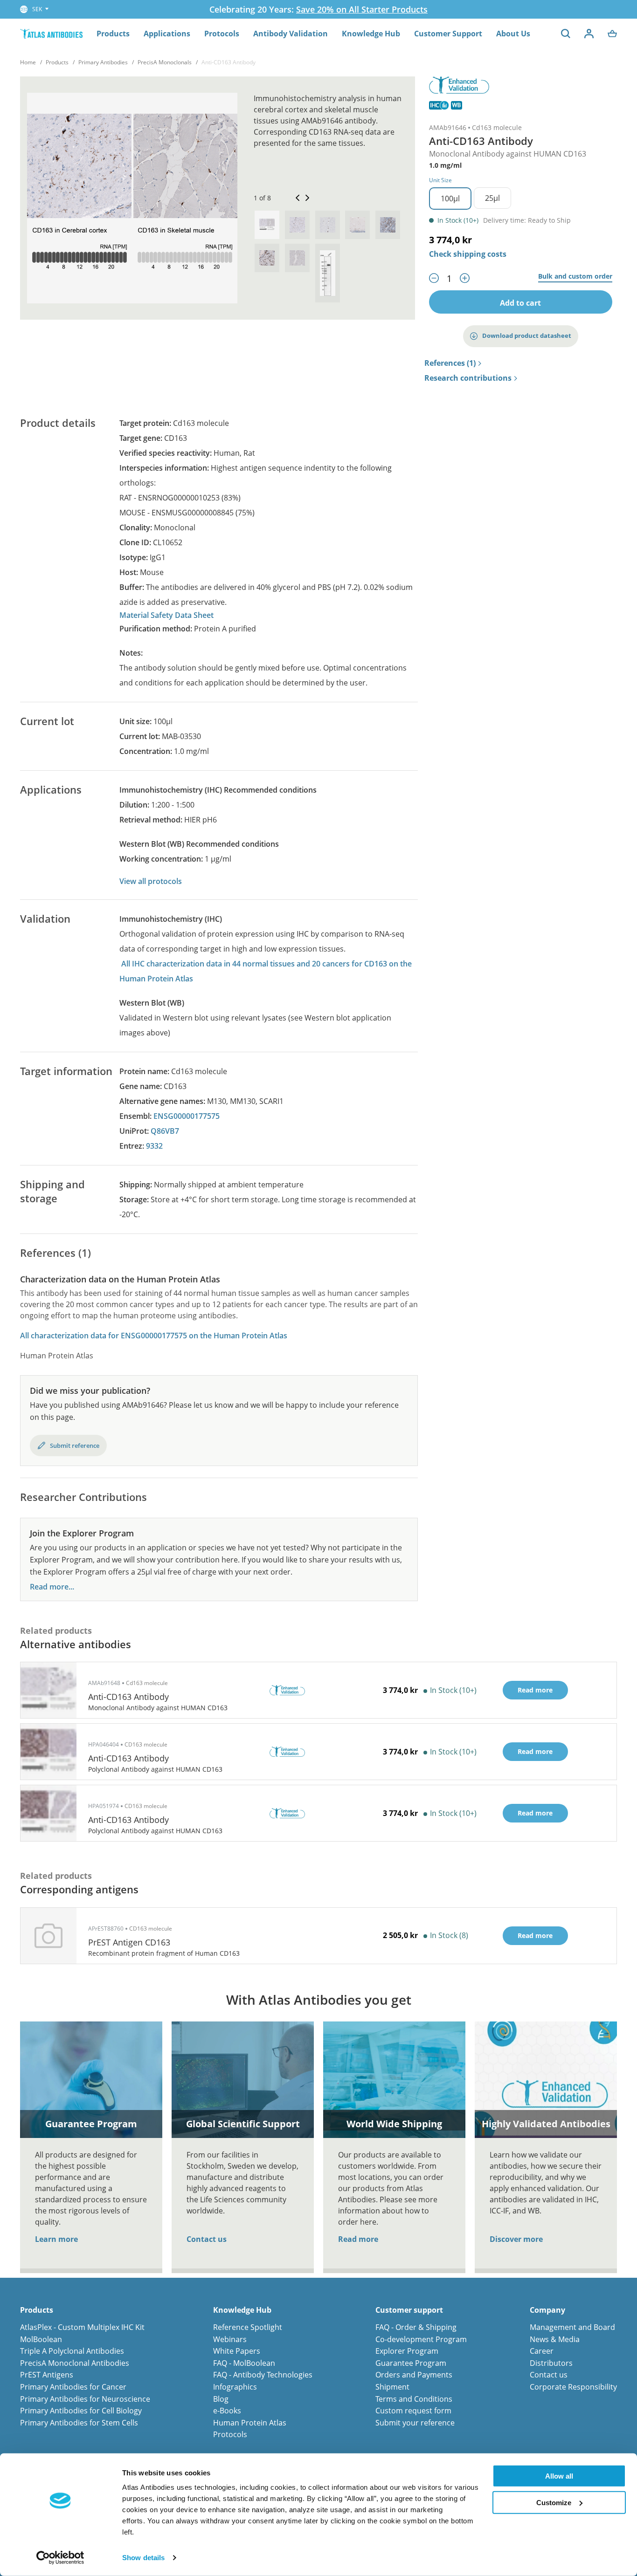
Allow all (559, 2476)
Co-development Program (421, 2339)
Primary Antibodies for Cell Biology (81, 2411)
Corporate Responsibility (573, 2387)
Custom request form (413, 2411)
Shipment (392, 2387)
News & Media (555, 2339)
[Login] (589, 34)
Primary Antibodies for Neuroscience (85, 2399)
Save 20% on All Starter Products (362, 9)
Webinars (230, 2339)
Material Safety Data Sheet (166, 615)
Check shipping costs (468, 254)
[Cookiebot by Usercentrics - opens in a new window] (60, 2558)
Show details (143, 2558)
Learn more (56, 2239)
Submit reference (75, 1446)
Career (542, 2351)
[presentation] (267, 225)
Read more (358, 2239)
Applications (167, 34)
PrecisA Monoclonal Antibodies (75, 2363)
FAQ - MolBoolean (244, 2363)
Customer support (409, 2310)
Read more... (52, 1587)
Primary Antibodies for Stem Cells (79, 2423)
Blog (221, 2399)
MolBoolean (41, 2339)
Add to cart (520, 303)
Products (113, 34)
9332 (154, 1146)
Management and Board (572, 2327)
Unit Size (440, 180)
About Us (513, 34)
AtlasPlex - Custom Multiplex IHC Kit (82, 2327)
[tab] (267, 225)
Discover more (516, 2239)
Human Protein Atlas (250, 2423)
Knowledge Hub (371, 34)
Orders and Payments (414, 2375)
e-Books (227, 2411)
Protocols (222, 34)
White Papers (237, 2351)
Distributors (551, 2363)
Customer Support (448, 34)
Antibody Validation (291, 34)
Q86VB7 (165, 1131)
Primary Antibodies (103, 62)
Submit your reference (415, 2423)
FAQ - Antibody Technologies (263, 2375)
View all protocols (151, 881)
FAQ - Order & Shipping (416, 2327)
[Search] (566, 34)
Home (28, 62)
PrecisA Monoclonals (165, 62)
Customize (554, 2502)
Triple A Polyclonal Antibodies (72, 2351)
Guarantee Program (411, 2363)
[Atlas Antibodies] (51, 33)
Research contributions (468, 378)
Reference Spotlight (248, 2327)
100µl (450, 199)
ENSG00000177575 (187, 1116)
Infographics (235, 2387)
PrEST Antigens (47, 2375)
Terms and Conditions (414, 2399)
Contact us (207, 2239)
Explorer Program (407, 2351)
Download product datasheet (527, 336)
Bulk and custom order (575, 277)
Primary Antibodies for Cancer (73, 2387)
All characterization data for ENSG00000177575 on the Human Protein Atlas (154, 1336)
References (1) (450, 363)
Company (547, 2310)
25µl (492, 198)
